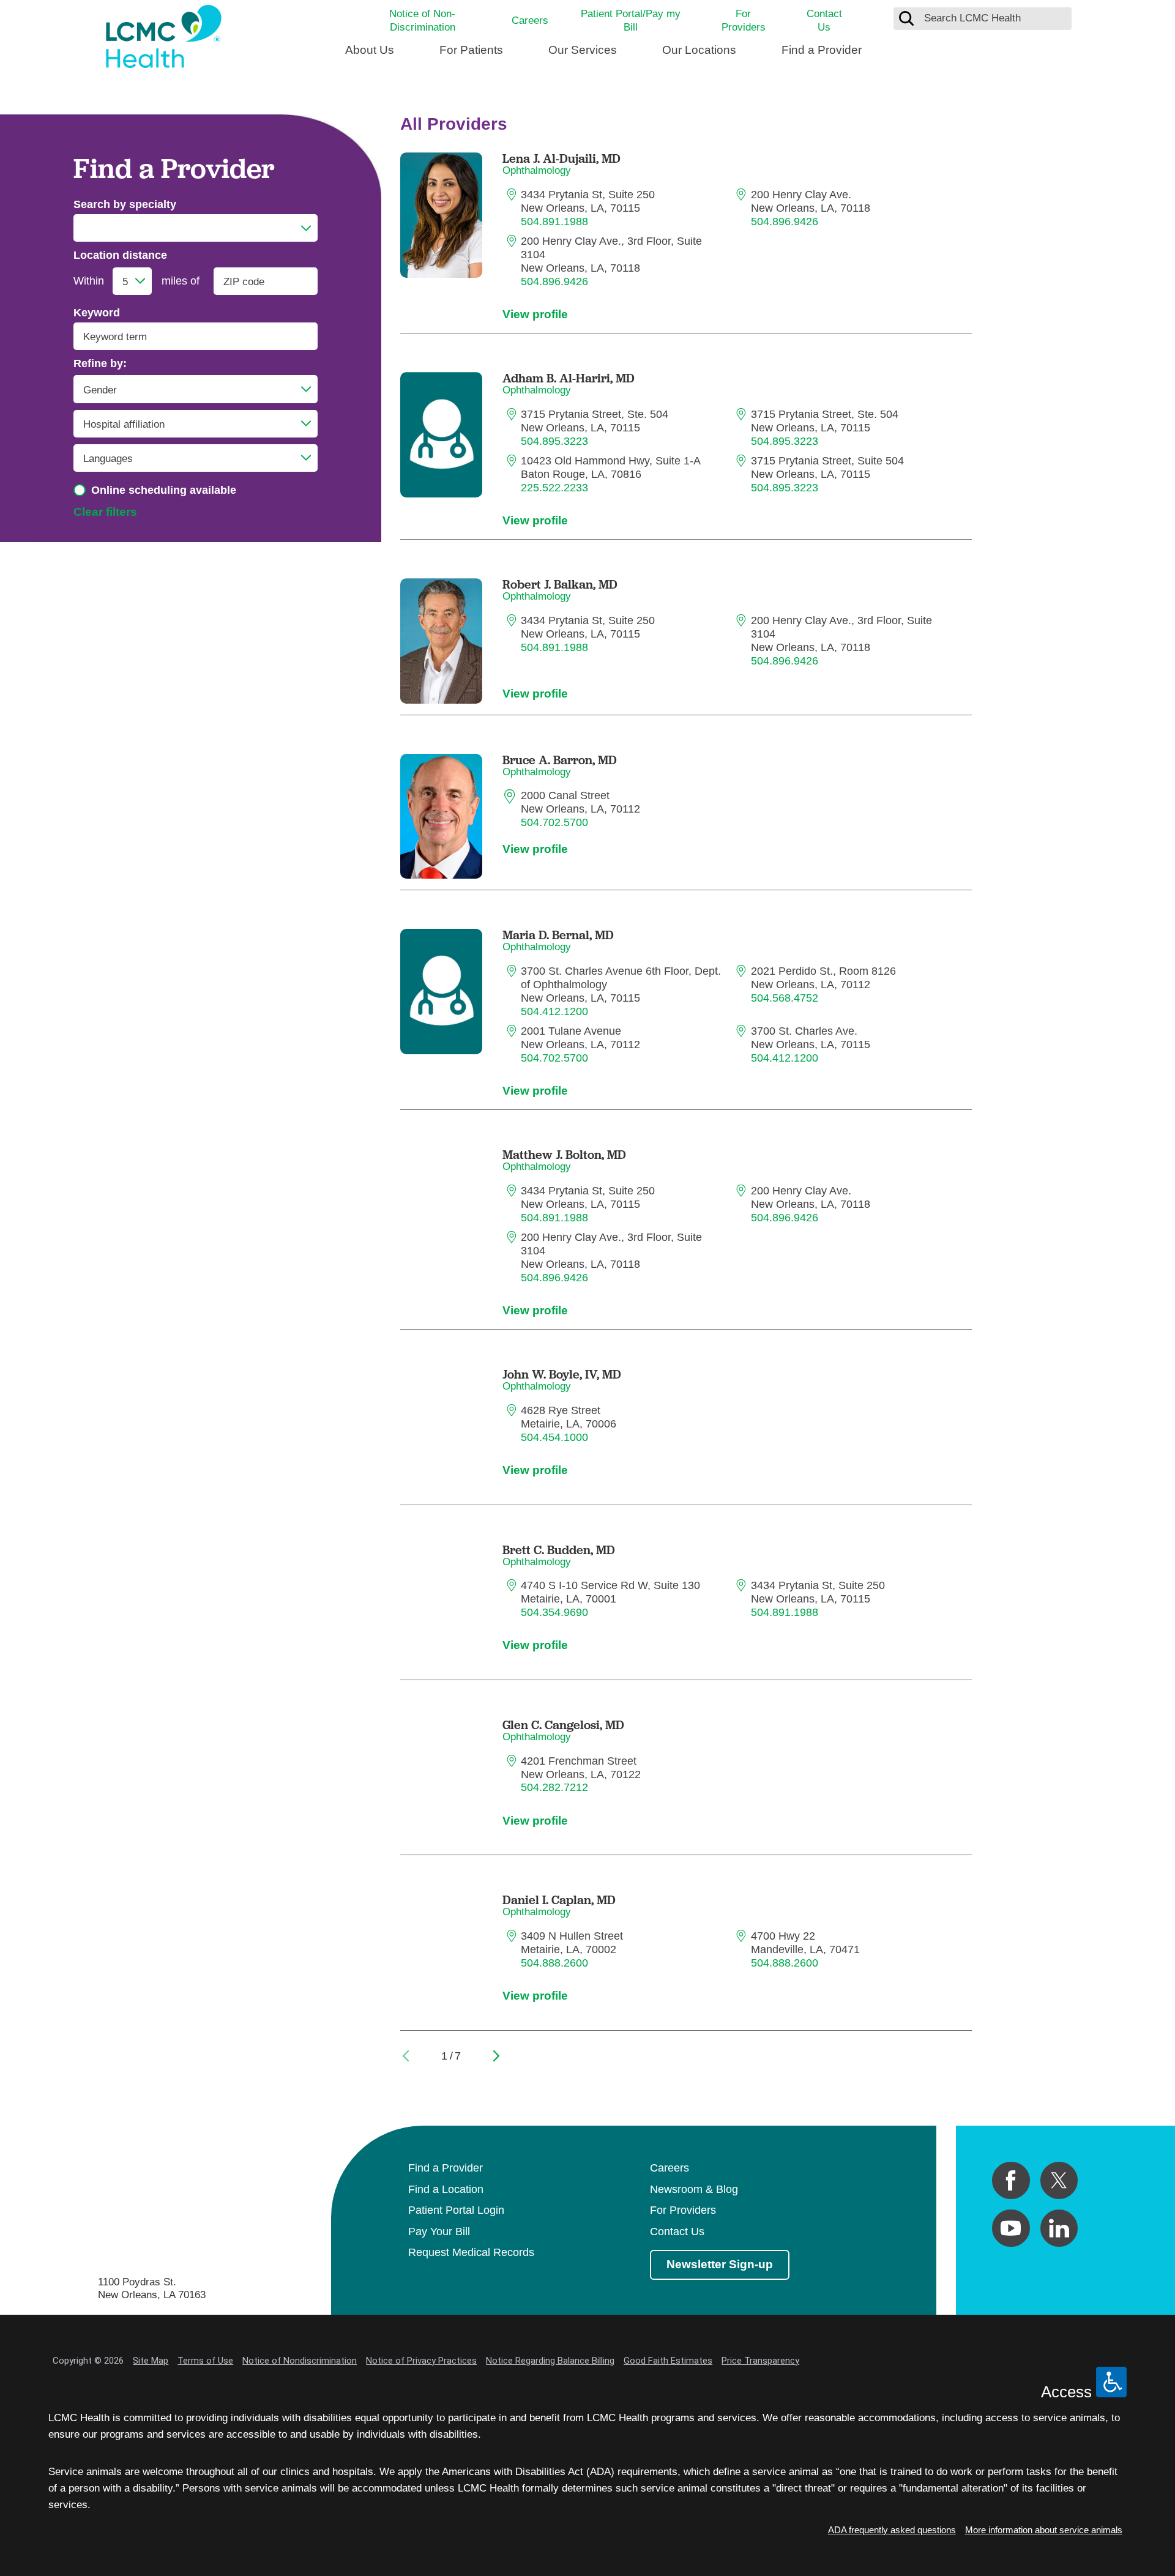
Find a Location (446, 2189)
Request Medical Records (471, 2252)
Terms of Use (205, 2361)
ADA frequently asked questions (892, 2530)
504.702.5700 (554, 822)
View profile (535, 314)
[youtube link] (1011, 2228)
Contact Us (824, 20)
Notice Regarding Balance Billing (550, 2361)
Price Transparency (760, 2361)
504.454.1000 (554, 1437)
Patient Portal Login (456, 2210)
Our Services (583, 50)
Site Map (151, 2361)
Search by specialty (125, 204)
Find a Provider (822, 50)
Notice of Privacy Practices (421, 2361)
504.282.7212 (554, 1787)
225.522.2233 (554, 488)
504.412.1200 (554, 1011)
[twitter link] (1059, 2180)
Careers (530, 20)
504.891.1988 (554, 221)
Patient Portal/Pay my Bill (631, 20)
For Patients (471, 50)
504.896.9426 (785, 221)
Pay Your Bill (439, 2232)
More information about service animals (1044, 2530)
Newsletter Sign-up (720, 2264)
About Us (370, 50)
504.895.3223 (554, 441)
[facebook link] (1011, 2180)
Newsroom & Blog (694, 2189)
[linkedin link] (1059, 2228)
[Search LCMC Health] (906, 18)
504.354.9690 (554, 1612)
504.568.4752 (785, 998)
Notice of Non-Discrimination (422, 20)
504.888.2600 (554, 1963)
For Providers (744, 20)
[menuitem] (370, 55)
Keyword (97, 313)
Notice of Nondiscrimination (300, 2361)
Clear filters (105, 512)
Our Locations (699, 50)
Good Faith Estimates (668, 2361)
